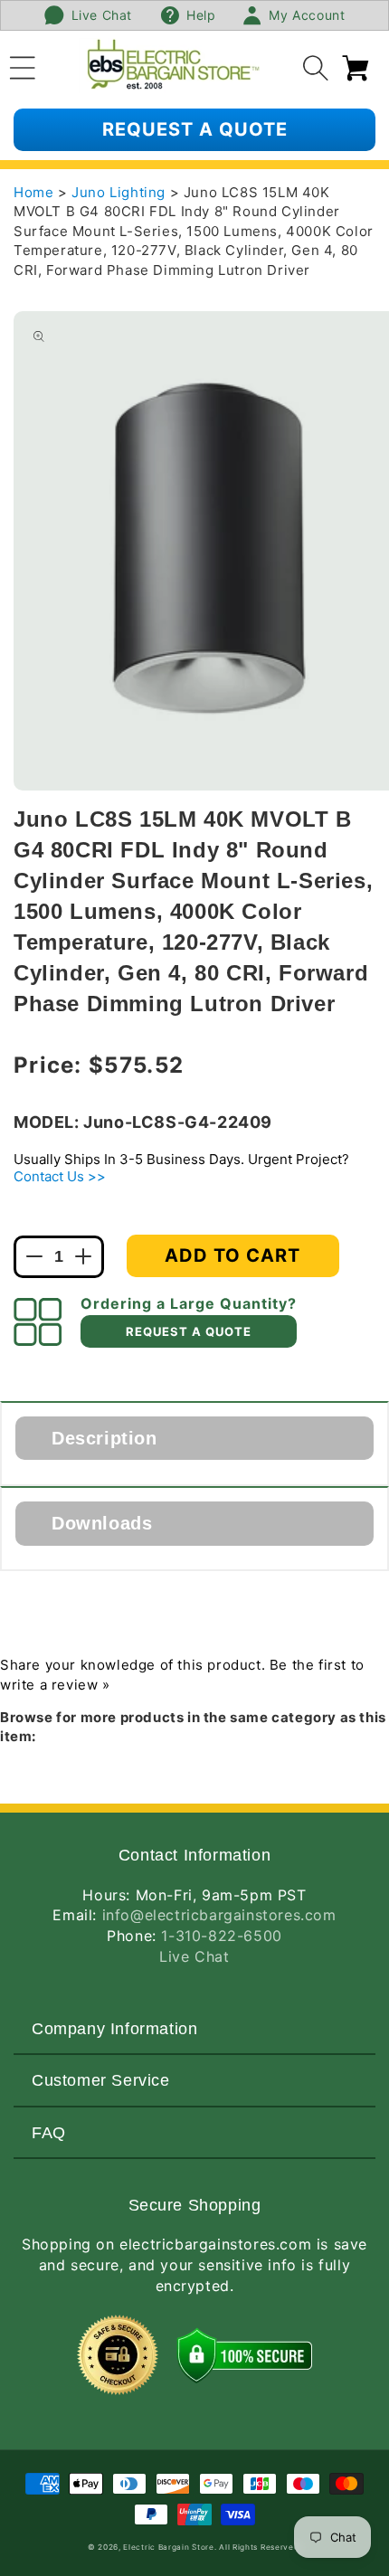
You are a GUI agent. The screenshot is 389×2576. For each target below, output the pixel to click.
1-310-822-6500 (221, 1936)
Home (33, 192)
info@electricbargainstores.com (219, 1915)
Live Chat (194, 1956)
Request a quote (195, 129)
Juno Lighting (120, 192)
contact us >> (60, 1176)
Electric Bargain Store (168, 2547)
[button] (23, 65)
